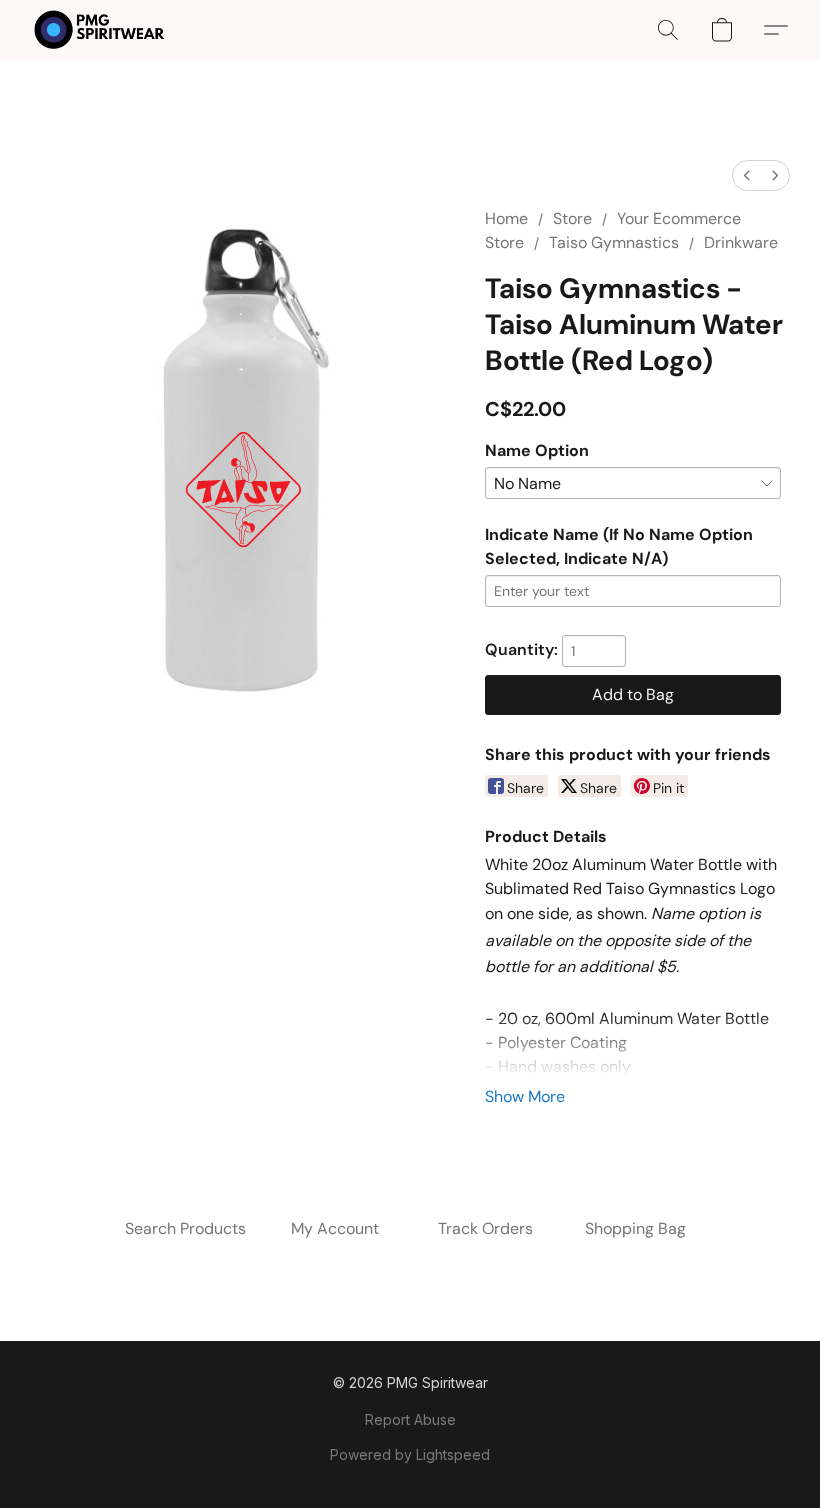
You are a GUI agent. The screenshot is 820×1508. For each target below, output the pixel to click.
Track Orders (485, 1228)
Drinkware (741, 242)
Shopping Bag (635, 1228)
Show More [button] (525, 1096)
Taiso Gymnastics (614, 242)
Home (506, 218)
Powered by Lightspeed (410, 1454)
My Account (335, 1228)
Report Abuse (410, 1419)
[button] (99, 30)
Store (572, 218)
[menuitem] (747, 175)
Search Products (185, 1228)
